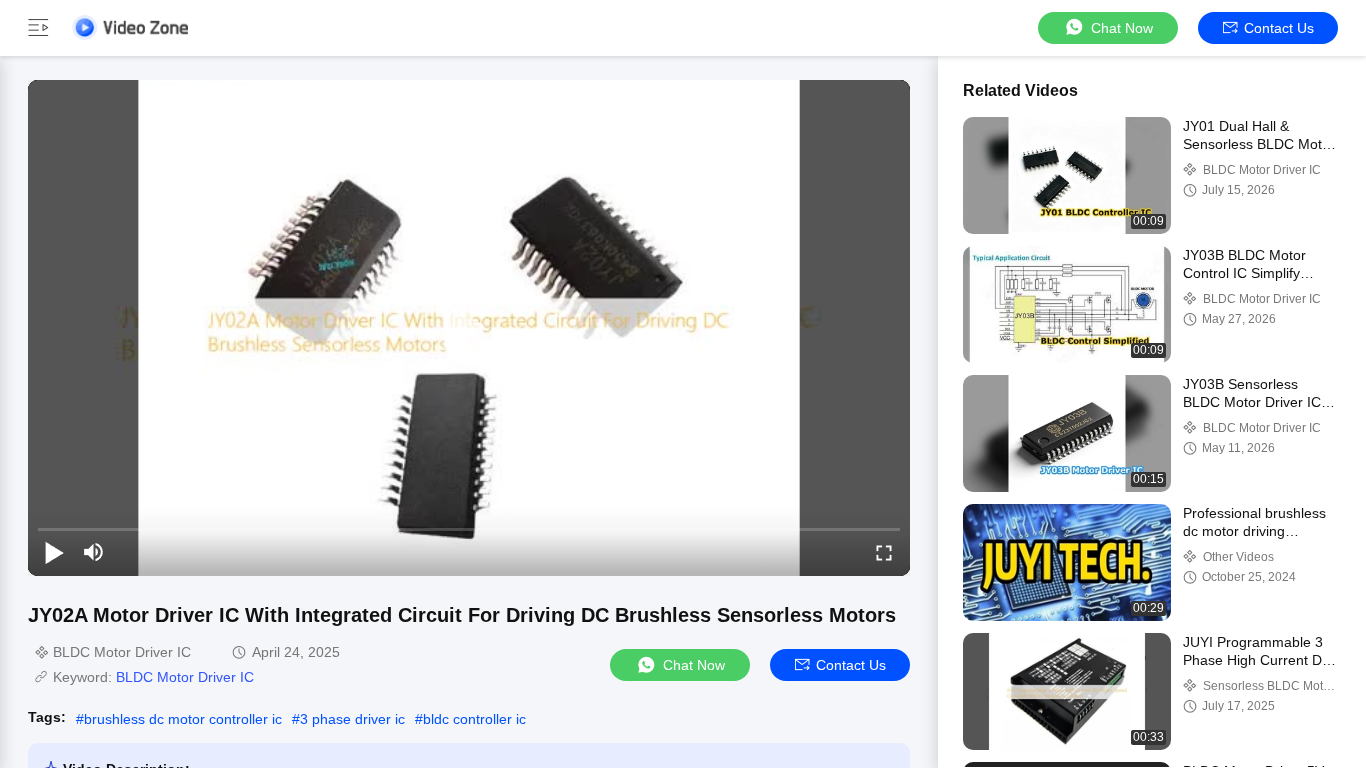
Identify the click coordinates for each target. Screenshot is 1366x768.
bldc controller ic (474, 719)
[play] (469, 328)
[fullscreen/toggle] (884, 552)
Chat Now (1122, 28)
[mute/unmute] (94, 552)
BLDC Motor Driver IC (185, 677)
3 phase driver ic (352, 719)
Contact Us (1279, 28)
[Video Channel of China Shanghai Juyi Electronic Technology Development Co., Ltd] (130, 27)
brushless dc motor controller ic (183, 719)
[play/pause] (54, 552)
